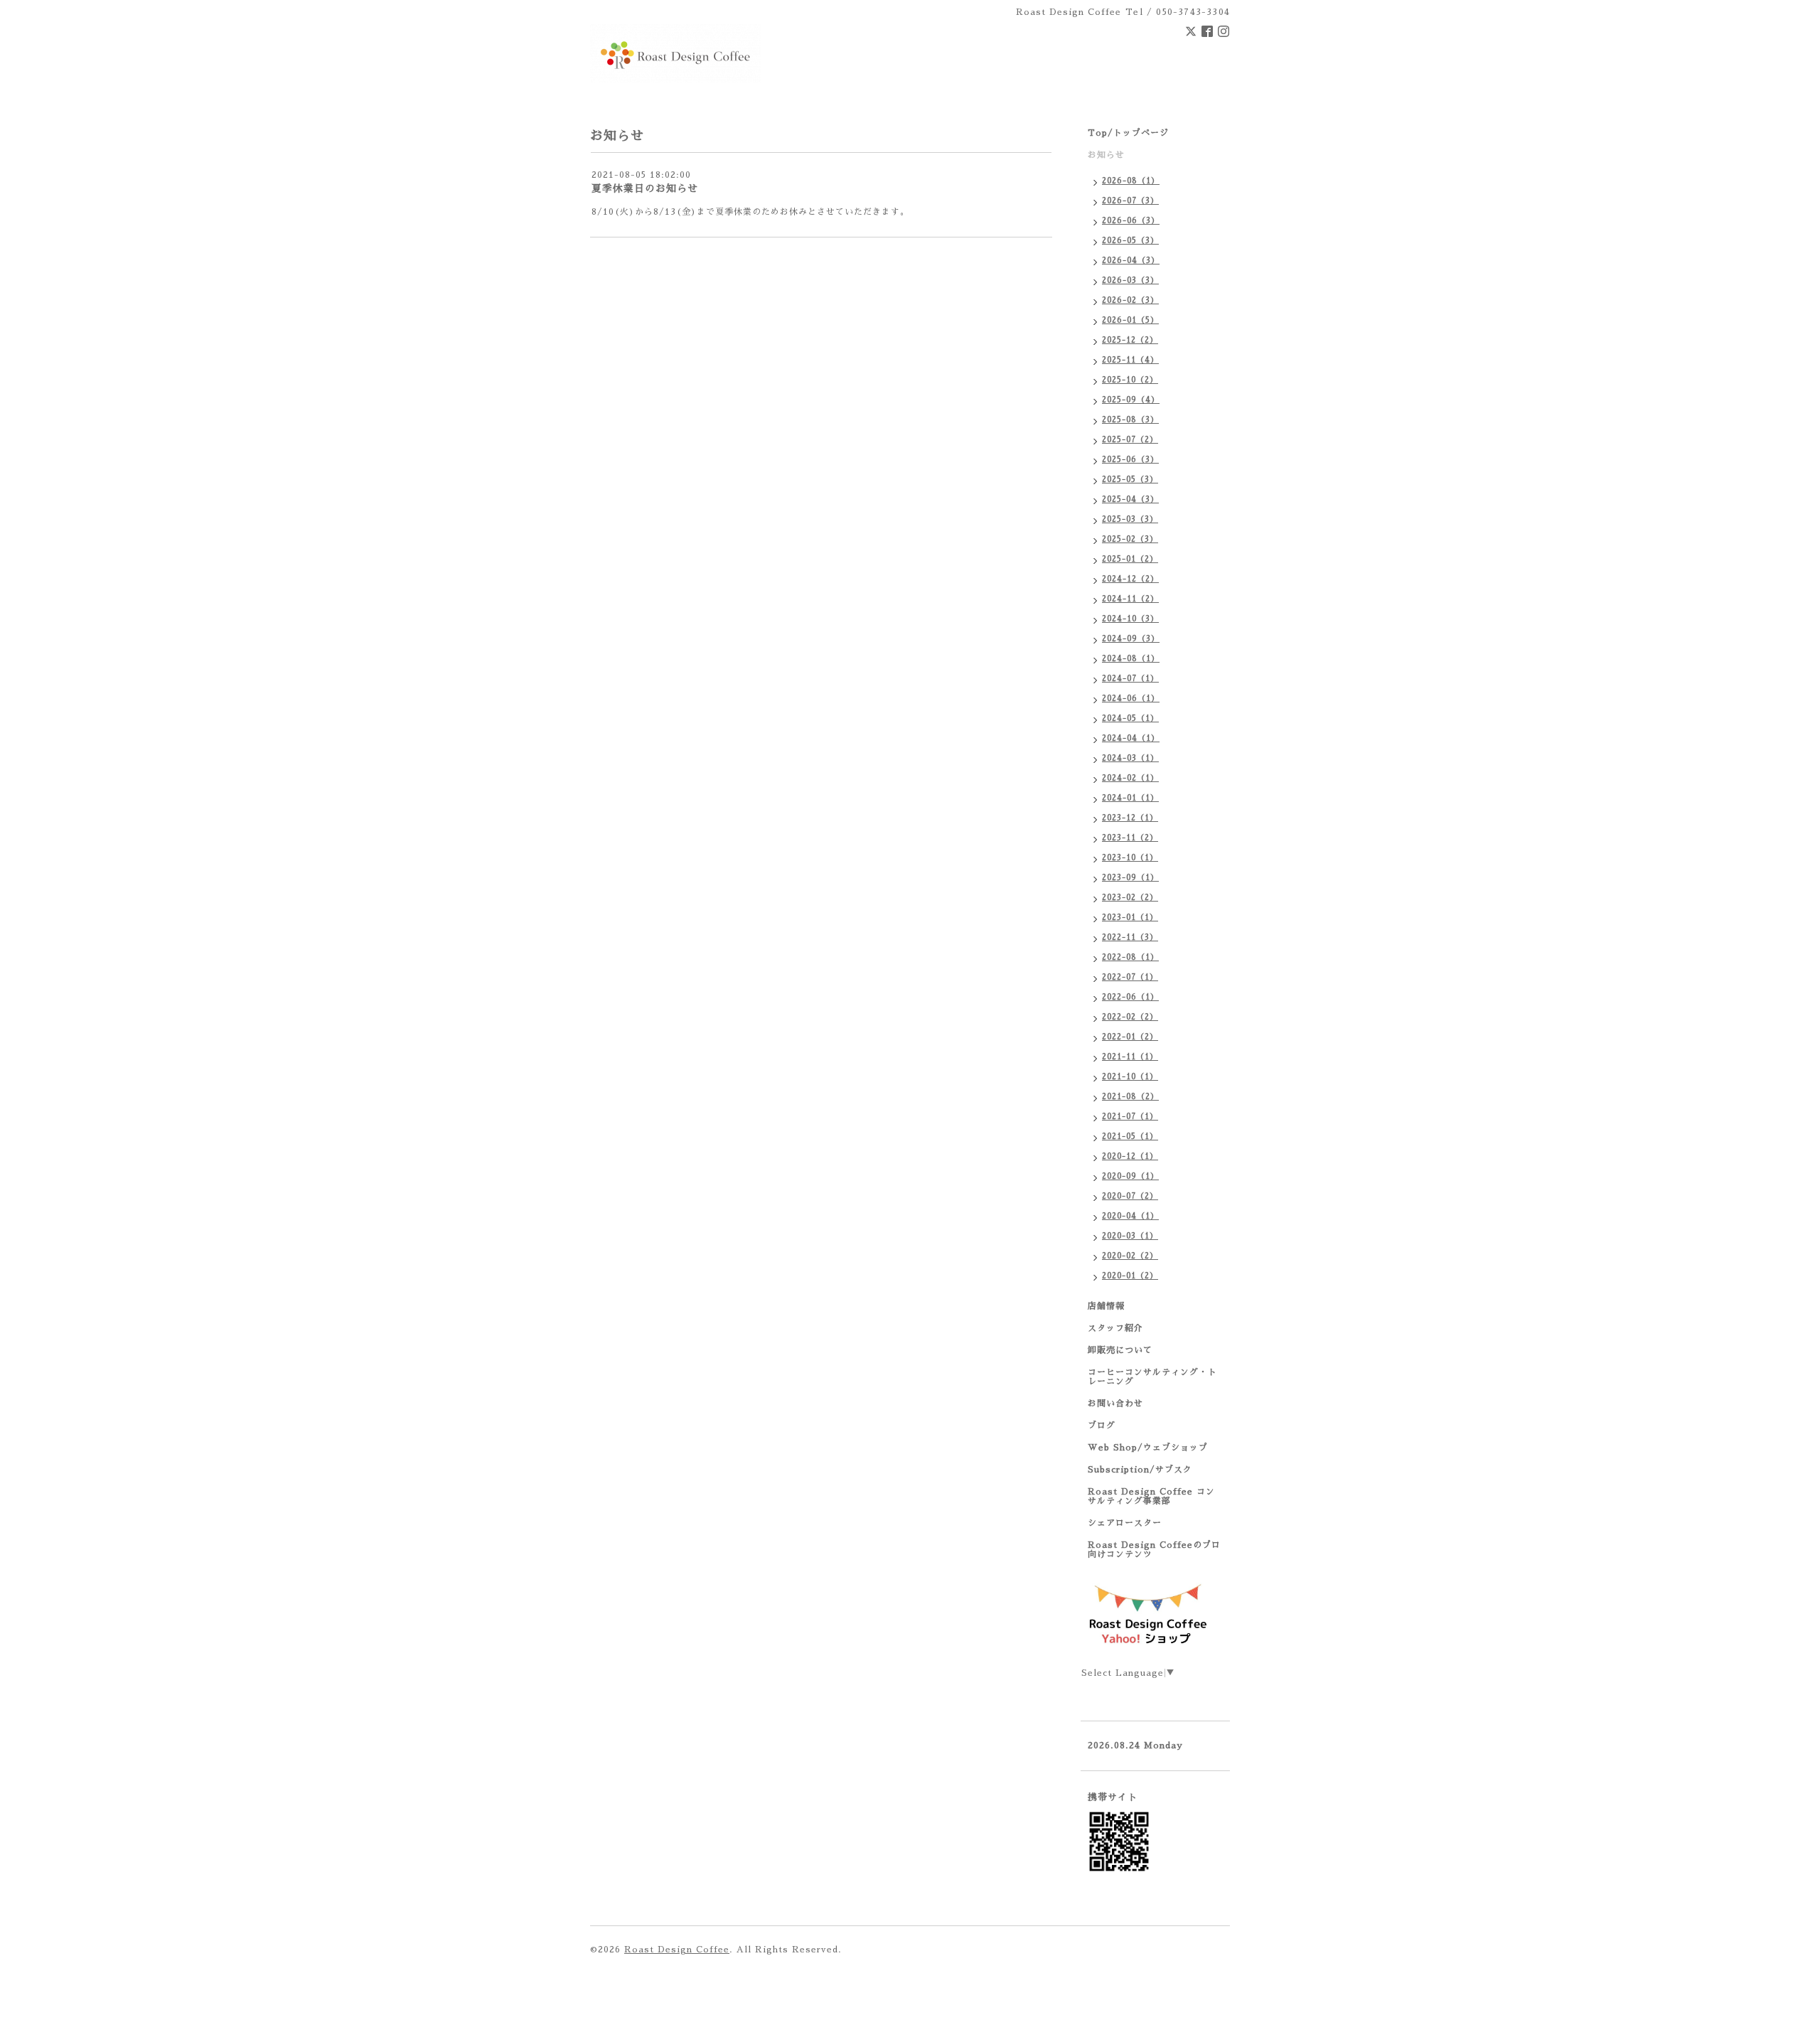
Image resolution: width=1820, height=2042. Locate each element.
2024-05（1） (1130, 718)
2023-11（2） (1130, 838)
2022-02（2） (1130, 1017)
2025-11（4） (1130, 360)
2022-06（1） (1130, 997)
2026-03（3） (1130, 280)
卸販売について (1120, 1350)
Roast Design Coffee (677, 1950)
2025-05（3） (1130, 480)
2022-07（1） (1130, 977)
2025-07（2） (1130, 440)
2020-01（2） (1130, 1276)
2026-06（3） (1131, 221)
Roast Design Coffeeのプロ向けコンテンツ (1154, 1550)
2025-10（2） (1130, 380)
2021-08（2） (1130, 1097)
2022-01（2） (1130, 1037)
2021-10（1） (1130, 1077)
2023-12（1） (1130, 818)
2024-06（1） (1131, 699)
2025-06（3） (1130, 460)
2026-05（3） (1130, 241)
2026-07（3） (1130, 201)
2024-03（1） (1130, 758)
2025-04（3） (1130, 499)
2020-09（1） (1130, 1176)
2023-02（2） (1130, 898)
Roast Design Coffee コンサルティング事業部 (1151, 1496)
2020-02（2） (1130, 1256)
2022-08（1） (1130, 957)
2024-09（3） (1131, 639)
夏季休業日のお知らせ (645, 188)
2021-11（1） (1130, 1057)
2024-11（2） (1130, 599)
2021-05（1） (1130, 1137)
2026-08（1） (1131, 181)
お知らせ (1106, 155)
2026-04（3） (1131, 261)
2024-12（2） (1130, 579)
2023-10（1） (1130, 858)
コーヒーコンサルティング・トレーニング (1152, 1377)
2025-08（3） (1130, 420)
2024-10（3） (1130, 619)
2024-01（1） (1130, 798)
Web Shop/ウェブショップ (1148, 1448)
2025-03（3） (1130, 519)
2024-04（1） (1131, 738)
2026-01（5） (1130, 320)
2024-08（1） (1131, 659)
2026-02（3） (1130, 300)
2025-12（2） (1130, 340)
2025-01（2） (1130, 559)
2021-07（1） (1130, 1117)
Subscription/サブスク (1140, 1470)
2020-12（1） (1130, 1156)
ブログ (1102, 1426)
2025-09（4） (1131, 400)
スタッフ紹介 (1115, 1328)
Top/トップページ (1128, 133)
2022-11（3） (1130, 937)
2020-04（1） (1130, 1216)
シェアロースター (1125, 1523)
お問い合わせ (1115, 1404)
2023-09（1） (1130, 878)
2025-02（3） (1130, 539)
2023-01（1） (1130, 918)
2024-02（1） (1130, 778)
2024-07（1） (1130, 679)
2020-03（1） (1130, 1236)
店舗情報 (1106, 1306)
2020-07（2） (1130, 1196)
